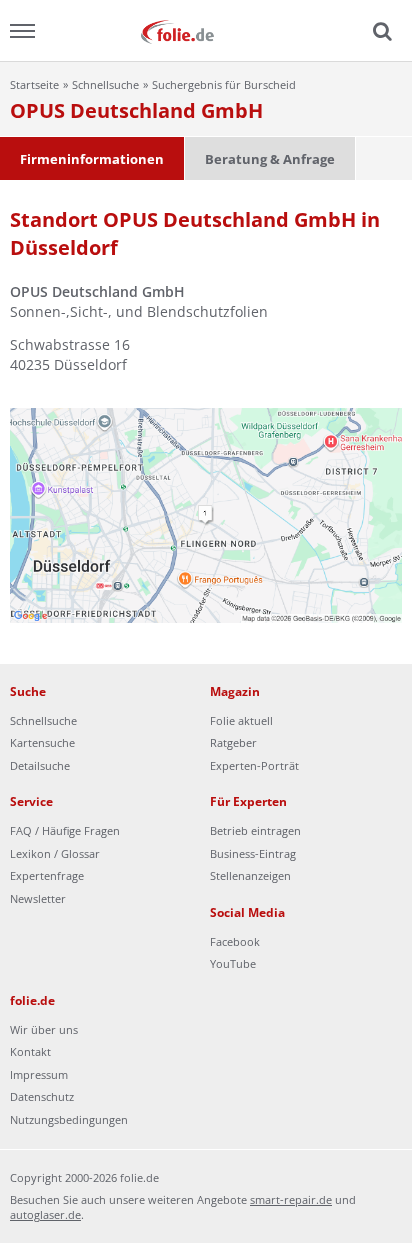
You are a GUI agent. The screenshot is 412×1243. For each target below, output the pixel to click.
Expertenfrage (47, 875)
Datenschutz (42, 1096)
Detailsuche (40, 765)
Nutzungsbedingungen (69, 1119)
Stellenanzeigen (250, 875)
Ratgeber (233, 742)
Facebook (235, 941)
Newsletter (38, 898)
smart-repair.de (291, 1199)
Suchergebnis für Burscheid (224, 84)
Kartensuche (42, 742)
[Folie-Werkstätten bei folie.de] (206, 30)
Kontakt (30, 1051)
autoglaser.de (45, 1214)
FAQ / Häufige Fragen (65, 830)
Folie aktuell (241, 720)
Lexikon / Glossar (55, 853)
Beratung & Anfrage (270, 159)
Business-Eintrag (253, 853)
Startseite (34, 84)
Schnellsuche (105, 84)
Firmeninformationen (92, 159)
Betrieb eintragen (255, 830)
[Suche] (380, 32)
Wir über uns (44, 1029)
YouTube (233, 963)
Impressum (39, 1074)
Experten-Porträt (254, 765)
